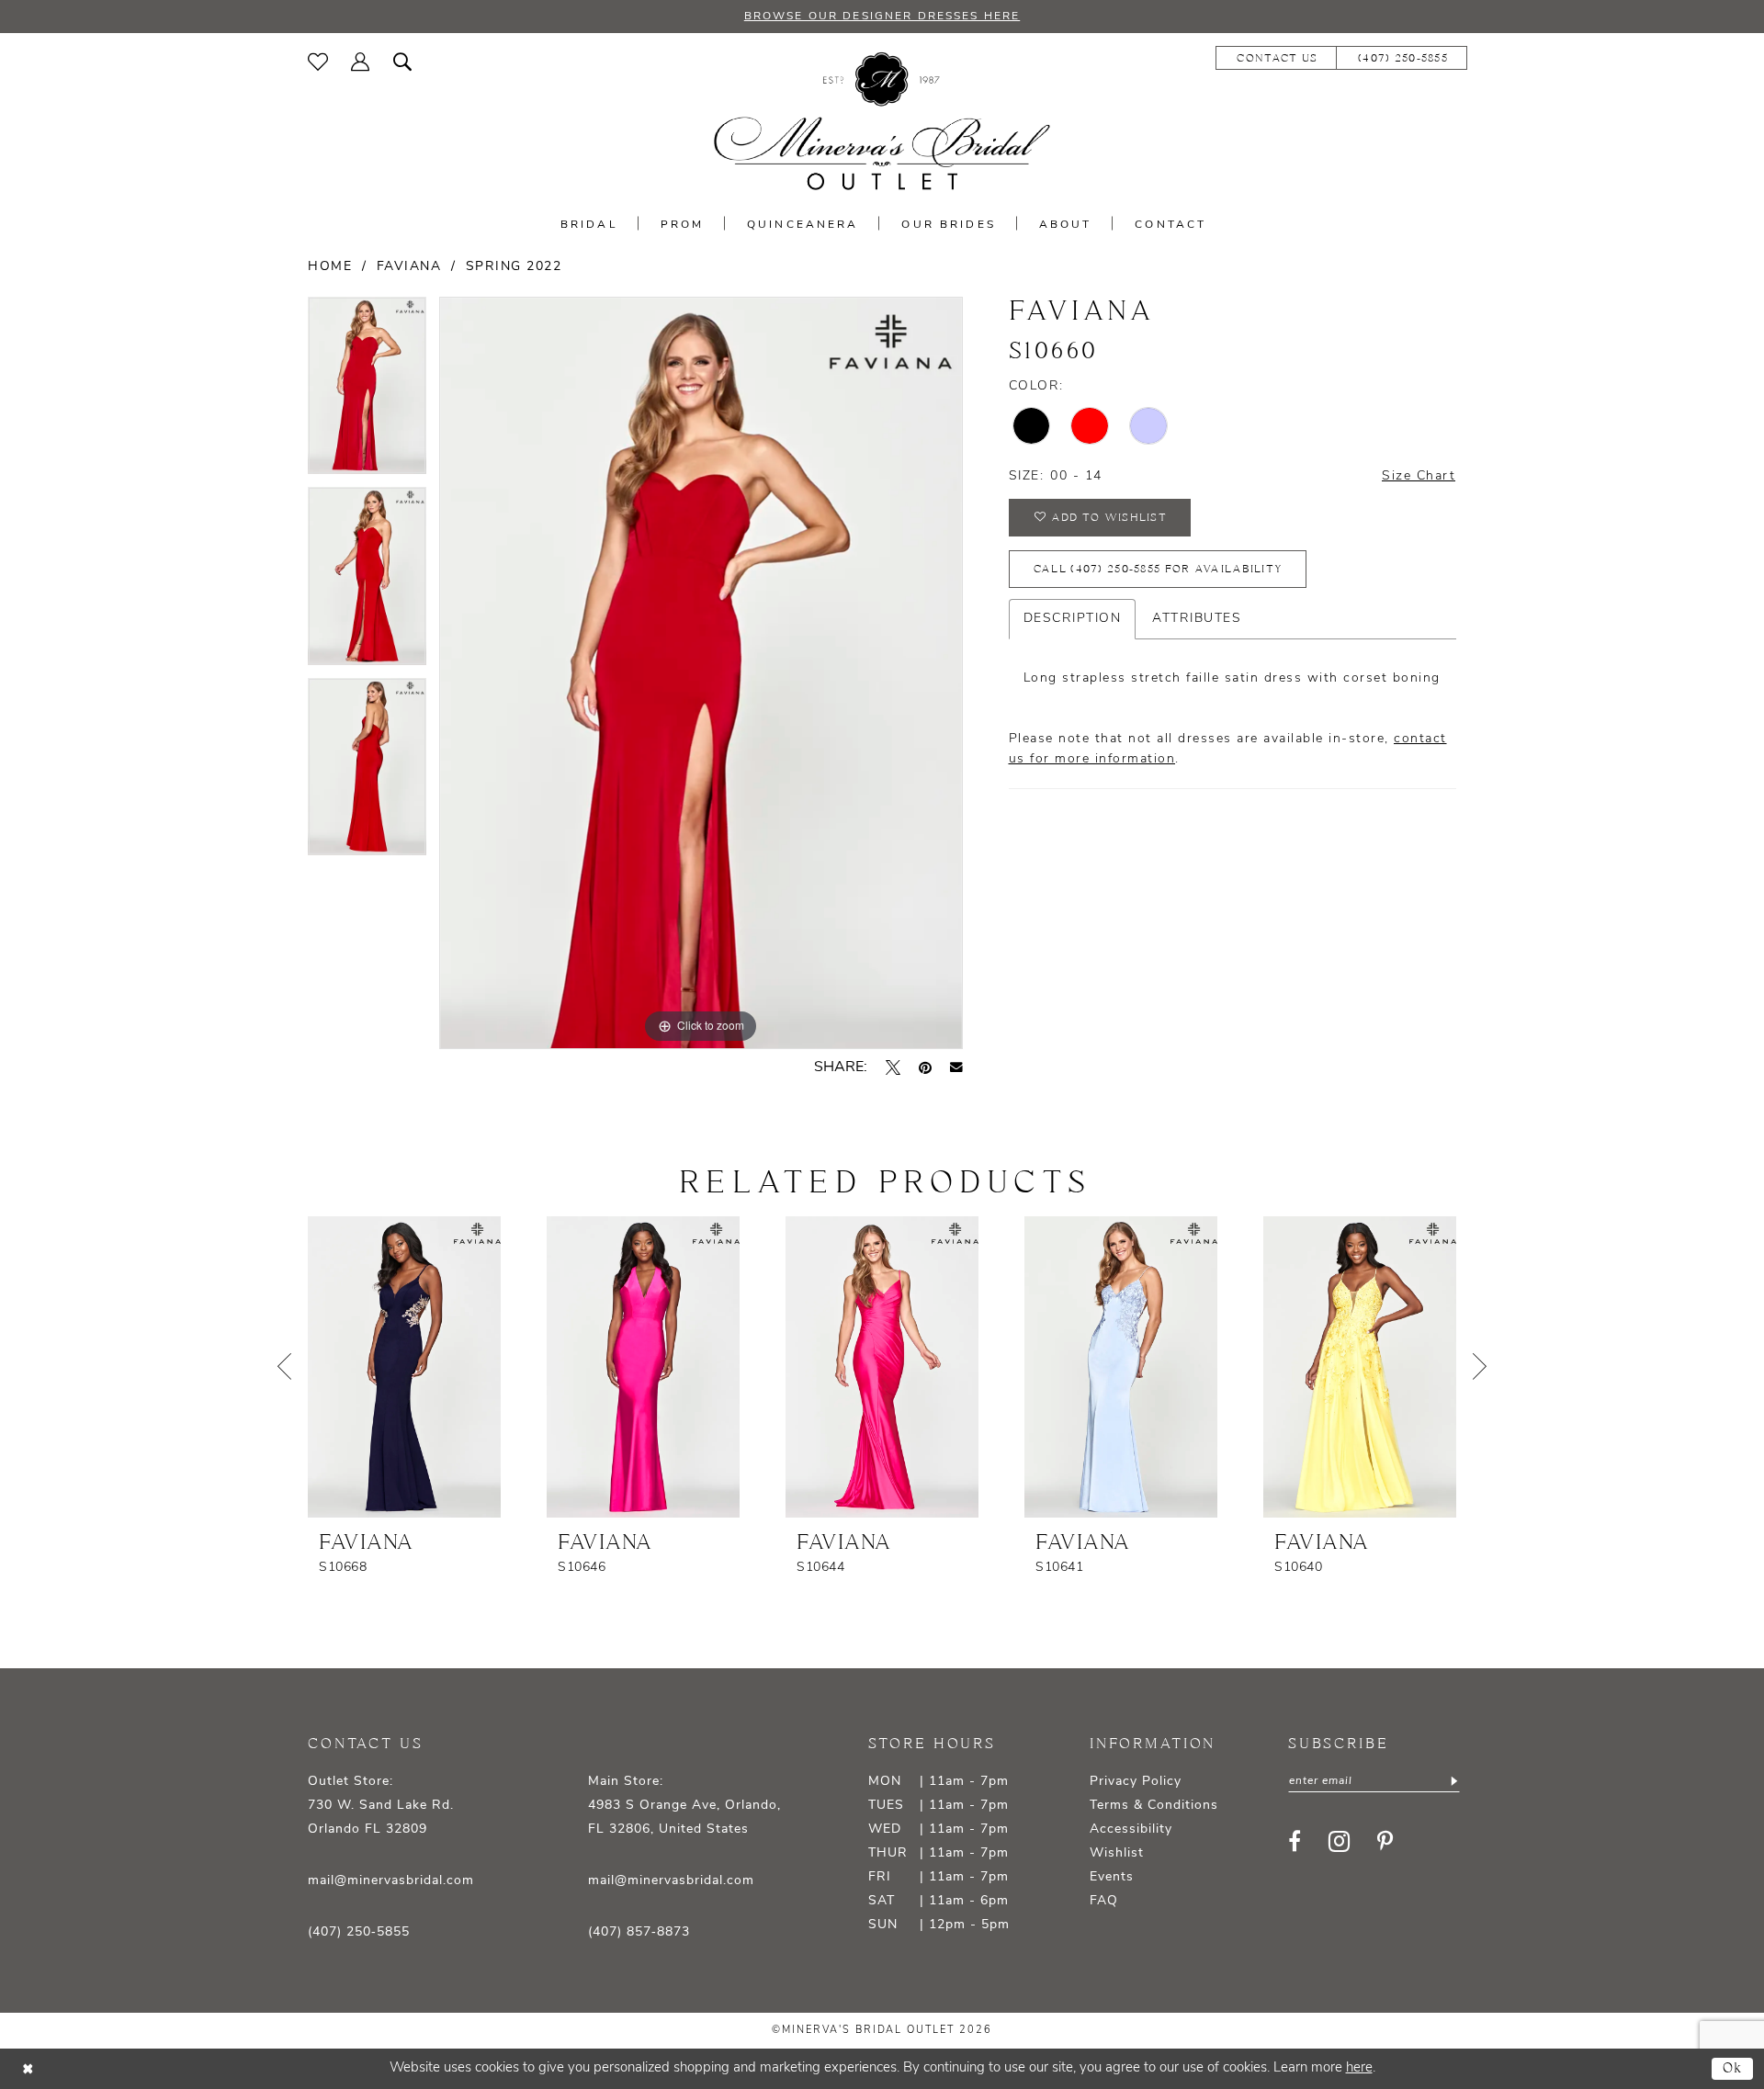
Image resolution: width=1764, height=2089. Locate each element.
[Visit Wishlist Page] (318, 62)
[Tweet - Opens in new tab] (893, 1067)
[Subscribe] (1453, 1781)
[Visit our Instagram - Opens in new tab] (1339, 1841)
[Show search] (403, 62)
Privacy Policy (1136, 1782)
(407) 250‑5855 (359, 1932)
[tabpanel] (367, 392)
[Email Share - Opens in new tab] (956, 1067)
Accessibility (1131, 1829)
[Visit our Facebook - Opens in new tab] (1295, 1841)
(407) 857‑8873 (639, 1932)
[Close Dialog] (28, 2068)
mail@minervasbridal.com (391, 1881)
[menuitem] (318, 62)
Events (1112, 1877)
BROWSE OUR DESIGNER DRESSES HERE (882, 17)
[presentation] (404, 1367)
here (1359, 2068)
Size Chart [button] (1419, 476)
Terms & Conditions (1154, 1806)
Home (330, 267)
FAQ (1104, 1901)
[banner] (882, 122)
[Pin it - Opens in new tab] (925, 1067)
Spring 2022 (514, 267)
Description (1073, 619)
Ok (1733, 2068)
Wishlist (1117, 1853)
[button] (361, 62)
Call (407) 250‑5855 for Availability (1158, 569)
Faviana (409, 267)
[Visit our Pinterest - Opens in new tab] (1385, 1841)
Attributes (1197, 619)
